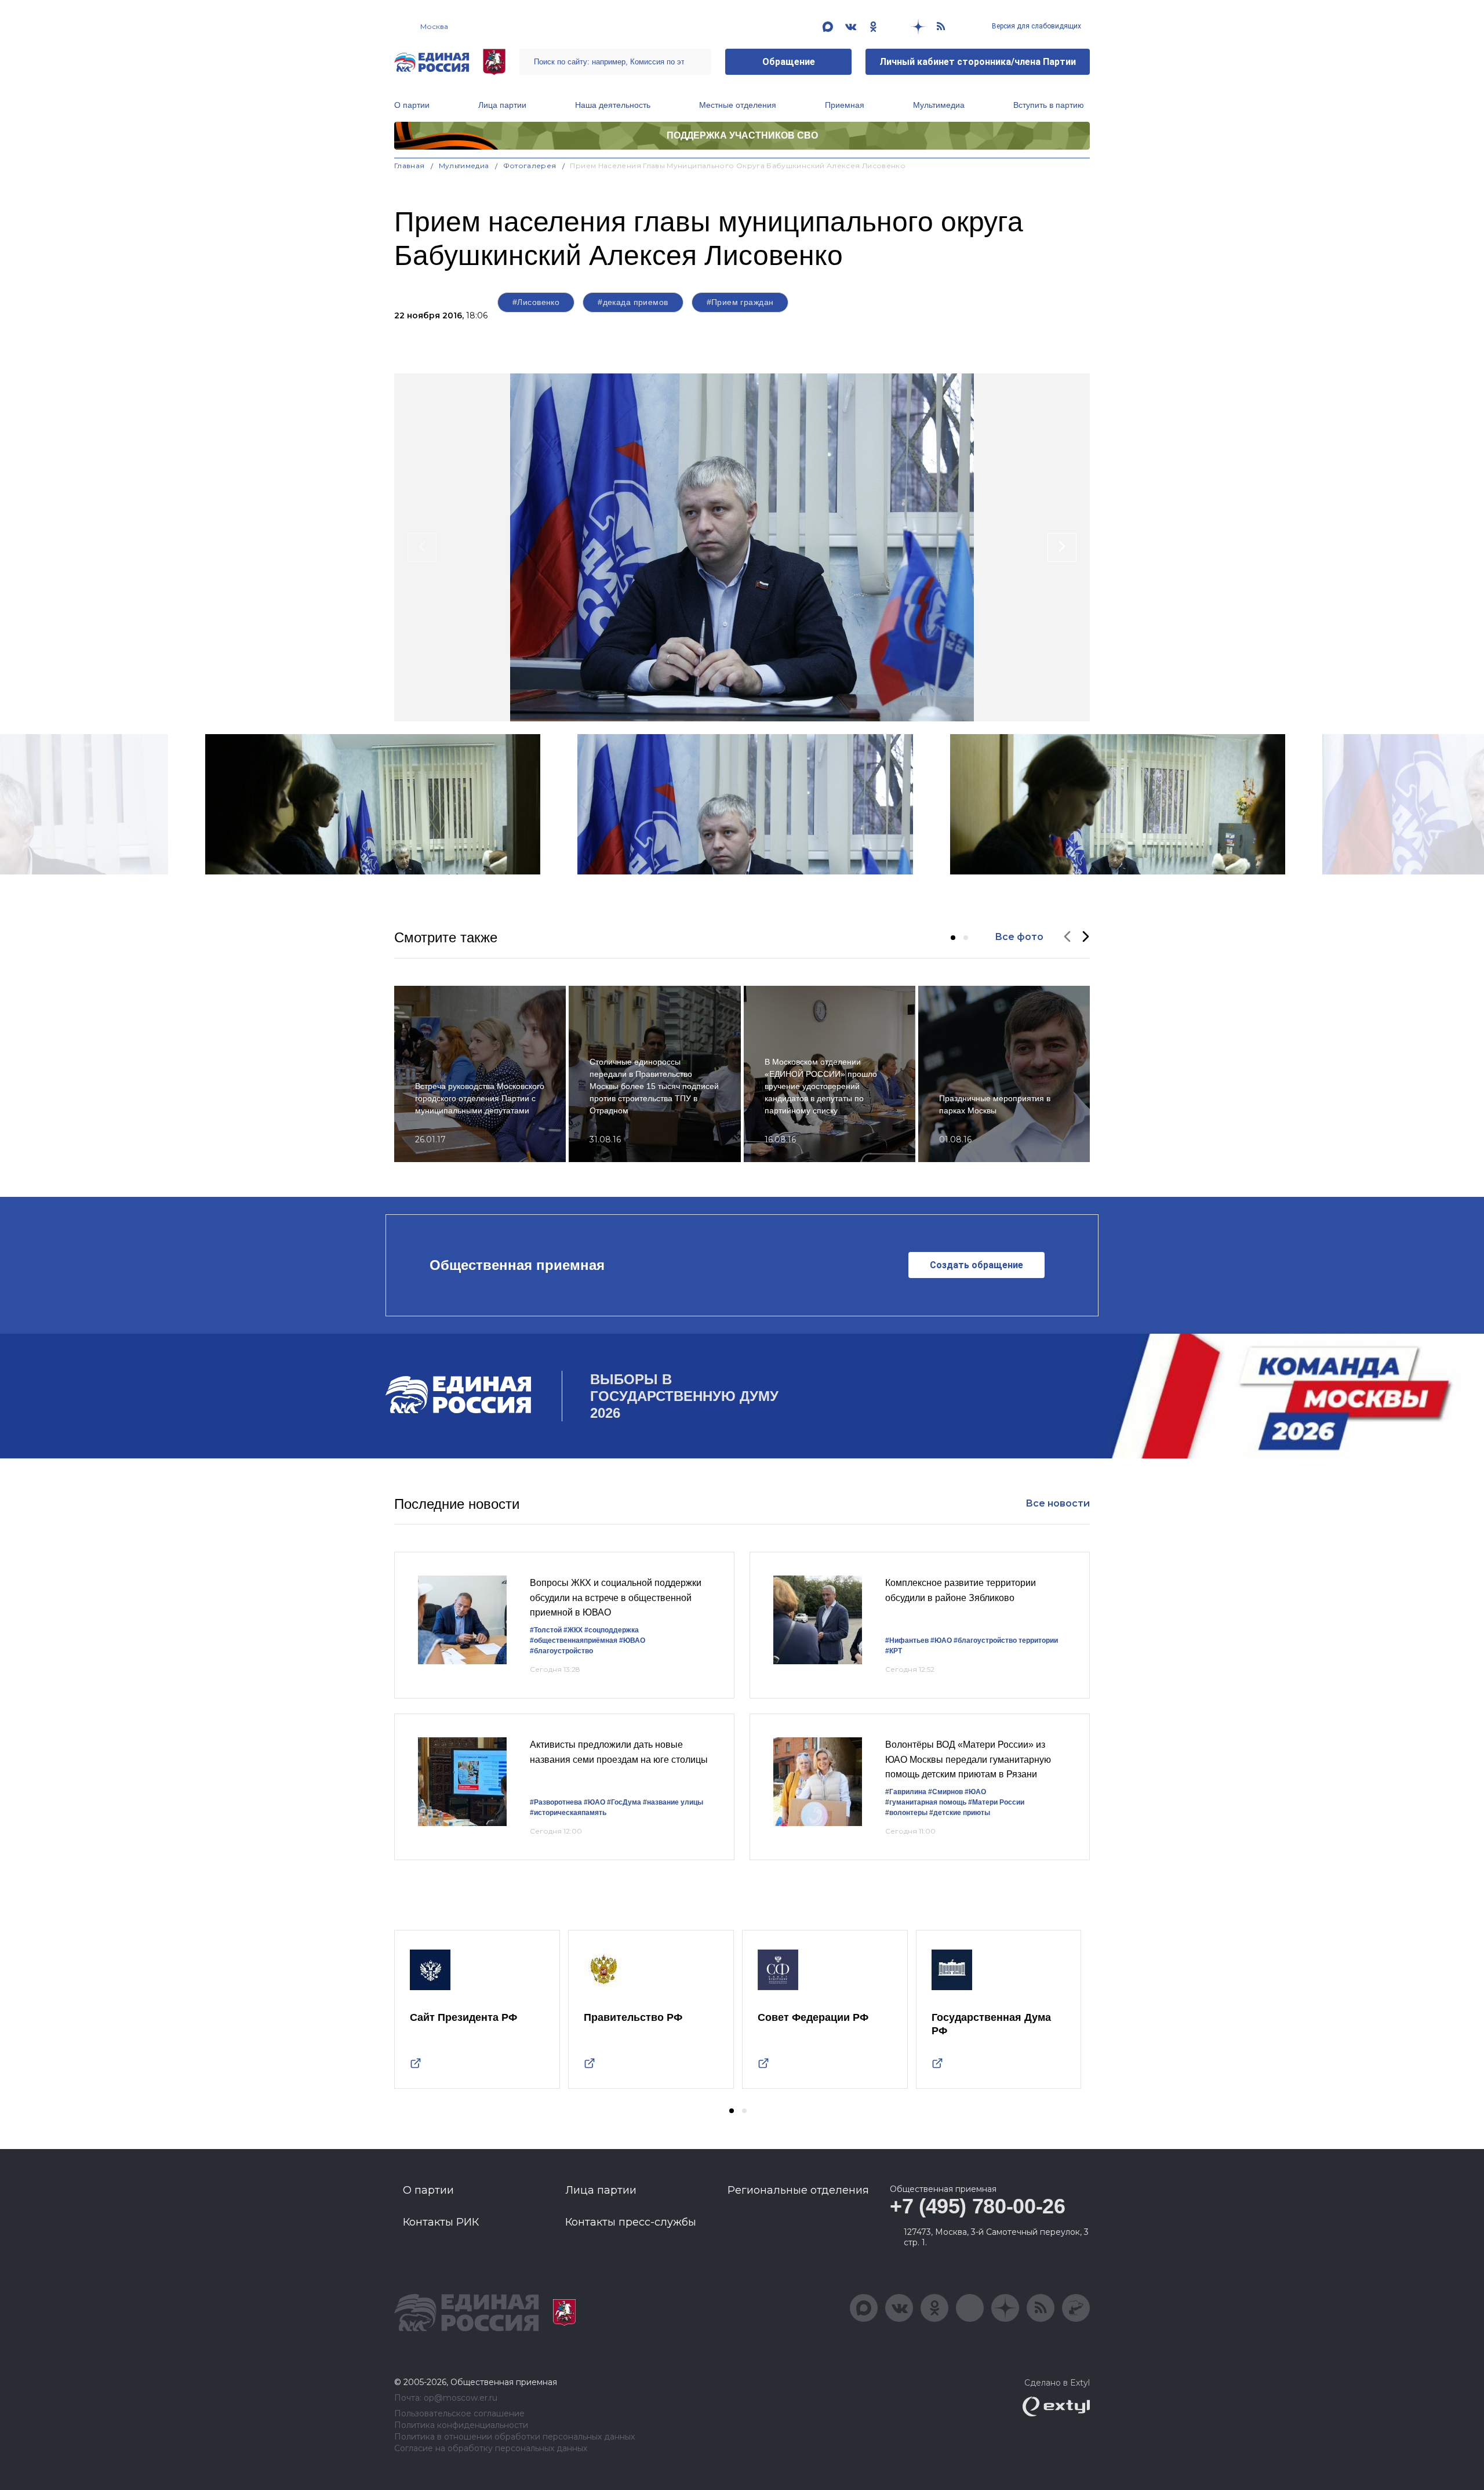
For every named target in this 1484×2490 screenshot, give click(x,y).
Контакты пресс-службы (631, 2222)
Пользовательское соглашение (459, 2414)
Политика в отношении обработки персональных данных (514, 2437)
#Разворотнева (556, 1802)
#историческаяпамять (568, 1813)
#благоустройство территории (1006, 1640)
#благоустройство (561, 1651)
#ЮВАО (632, 1640)
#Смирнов (945, 1792)
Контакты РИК (441, 2222)
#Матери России (996, 1802)
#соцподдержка (612, 1630)
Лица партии (502, 105)
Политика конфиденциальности (461, 2425)
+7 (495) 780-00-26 (978, 2206)
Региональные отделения (798, 2190)
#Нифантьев (907, 1640)
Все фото (1019, 937)
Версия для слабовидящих (1036, 26)
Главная (410, 166)
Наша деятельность (613, 105)
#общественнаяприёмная (574, 1640)
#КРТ (894, 1651)
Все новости (1058, 1503)
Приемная (845, 105)
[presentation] (422, 547)
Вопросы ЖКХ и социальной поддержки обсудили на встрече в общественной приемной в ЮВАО (616, 1598)
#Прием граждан (740, 302)
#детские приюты (960, 1813)
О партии (412, 105)
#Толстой (546, 1630)
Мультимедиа (939, 105)
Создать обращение (976, 1265)
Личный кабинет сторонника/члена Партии (978, 62)
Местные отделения (738, 105)
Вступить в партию (1049, 105)
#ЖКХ (573, 1630)
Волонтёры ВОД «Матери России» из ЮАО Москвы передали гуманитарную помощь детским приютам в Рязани (968, 1759)
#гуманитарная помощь (926, 1802)
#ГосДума (624, 1802)
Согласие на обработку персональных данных (491, 2449)
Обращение (789, 62)
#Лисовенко (536, 302)
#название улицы (673, 1802)
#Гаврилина (906, 1792)
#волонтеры (906, 1813)
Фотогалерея (530, 166)
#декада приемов (633, 302)
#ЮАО (941, 1640)
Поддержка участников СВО (742, 135)
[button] (953, 938)
